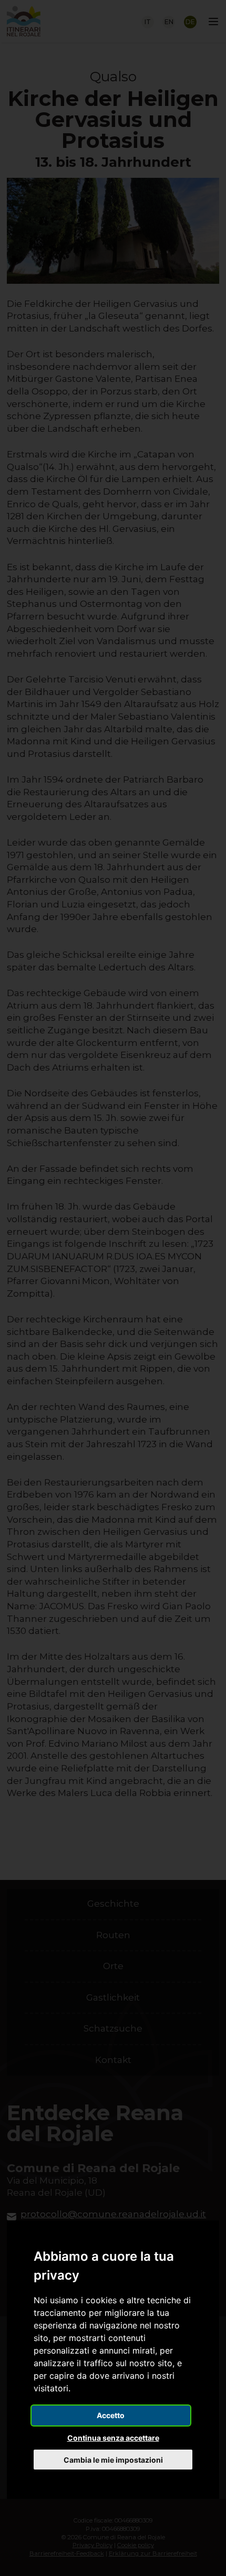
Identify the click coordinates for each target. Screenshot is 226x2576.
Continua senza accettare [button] (113, 2438)
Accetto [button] (111, 2415)
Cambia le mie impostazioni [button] (113, 2460)
